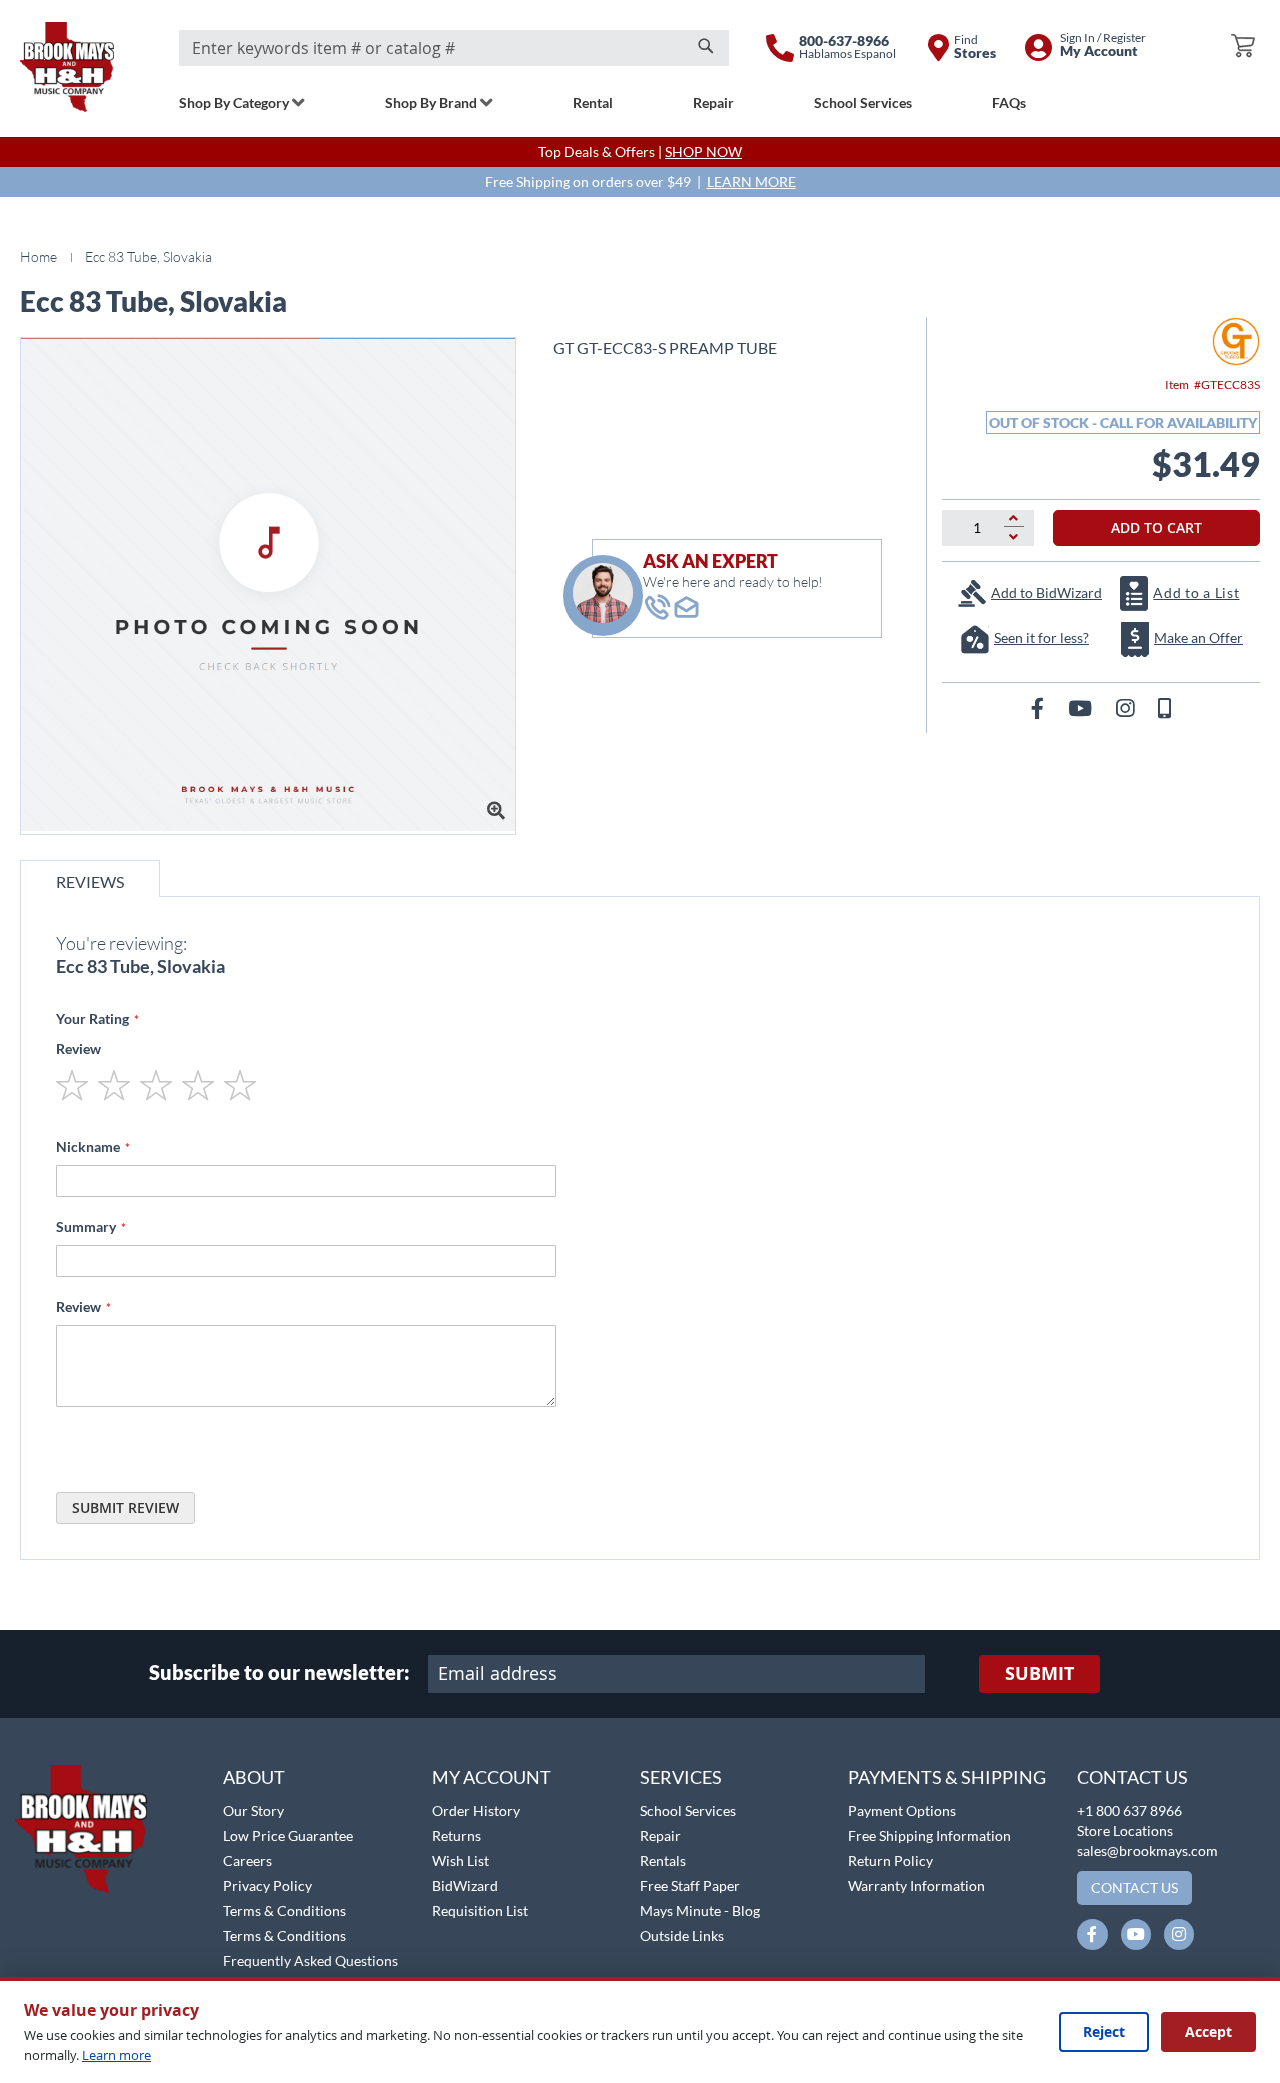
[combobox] (454, 48)
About (254, 1777)
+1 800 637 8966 (1129, 1810)
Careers (247, 1860)
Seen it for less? (1041, 637)
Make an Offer (1198, 637)
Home (38, 256)
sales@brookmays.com (1147, 1850)
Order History (476, 1810)
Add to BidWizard (1046, 592)
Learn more (116, 2055)
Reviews (90, 881)
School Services (688, 1810)
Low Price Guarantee (288, 1835)
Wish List (460, 1860)
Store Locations (1125, 1830)
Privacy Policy (267, 1885)
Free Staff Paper (690, 1885)
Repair (660, 1835)
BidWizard (465, 1885)
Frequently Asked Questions (310, 1960)
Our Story (253, 1810)
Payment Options (902, 1810)
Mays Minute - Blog (700, 1910)
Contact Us (1132, 1777)
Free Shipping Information (929, 1835)
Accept (1208, 2031)
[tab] (90, 878)
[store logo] (67, 67)
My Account (491, 1777)
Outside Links (682, 1935)
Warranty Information (916, 1885)
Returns (456, 1835)
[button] (67, 1754)
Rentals (663, 1860)
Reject (1104, 2031)
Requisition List (480, 1910)
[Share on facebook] (1039, 707)
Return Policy (890, 1860)
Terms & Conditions (284, 1910)
